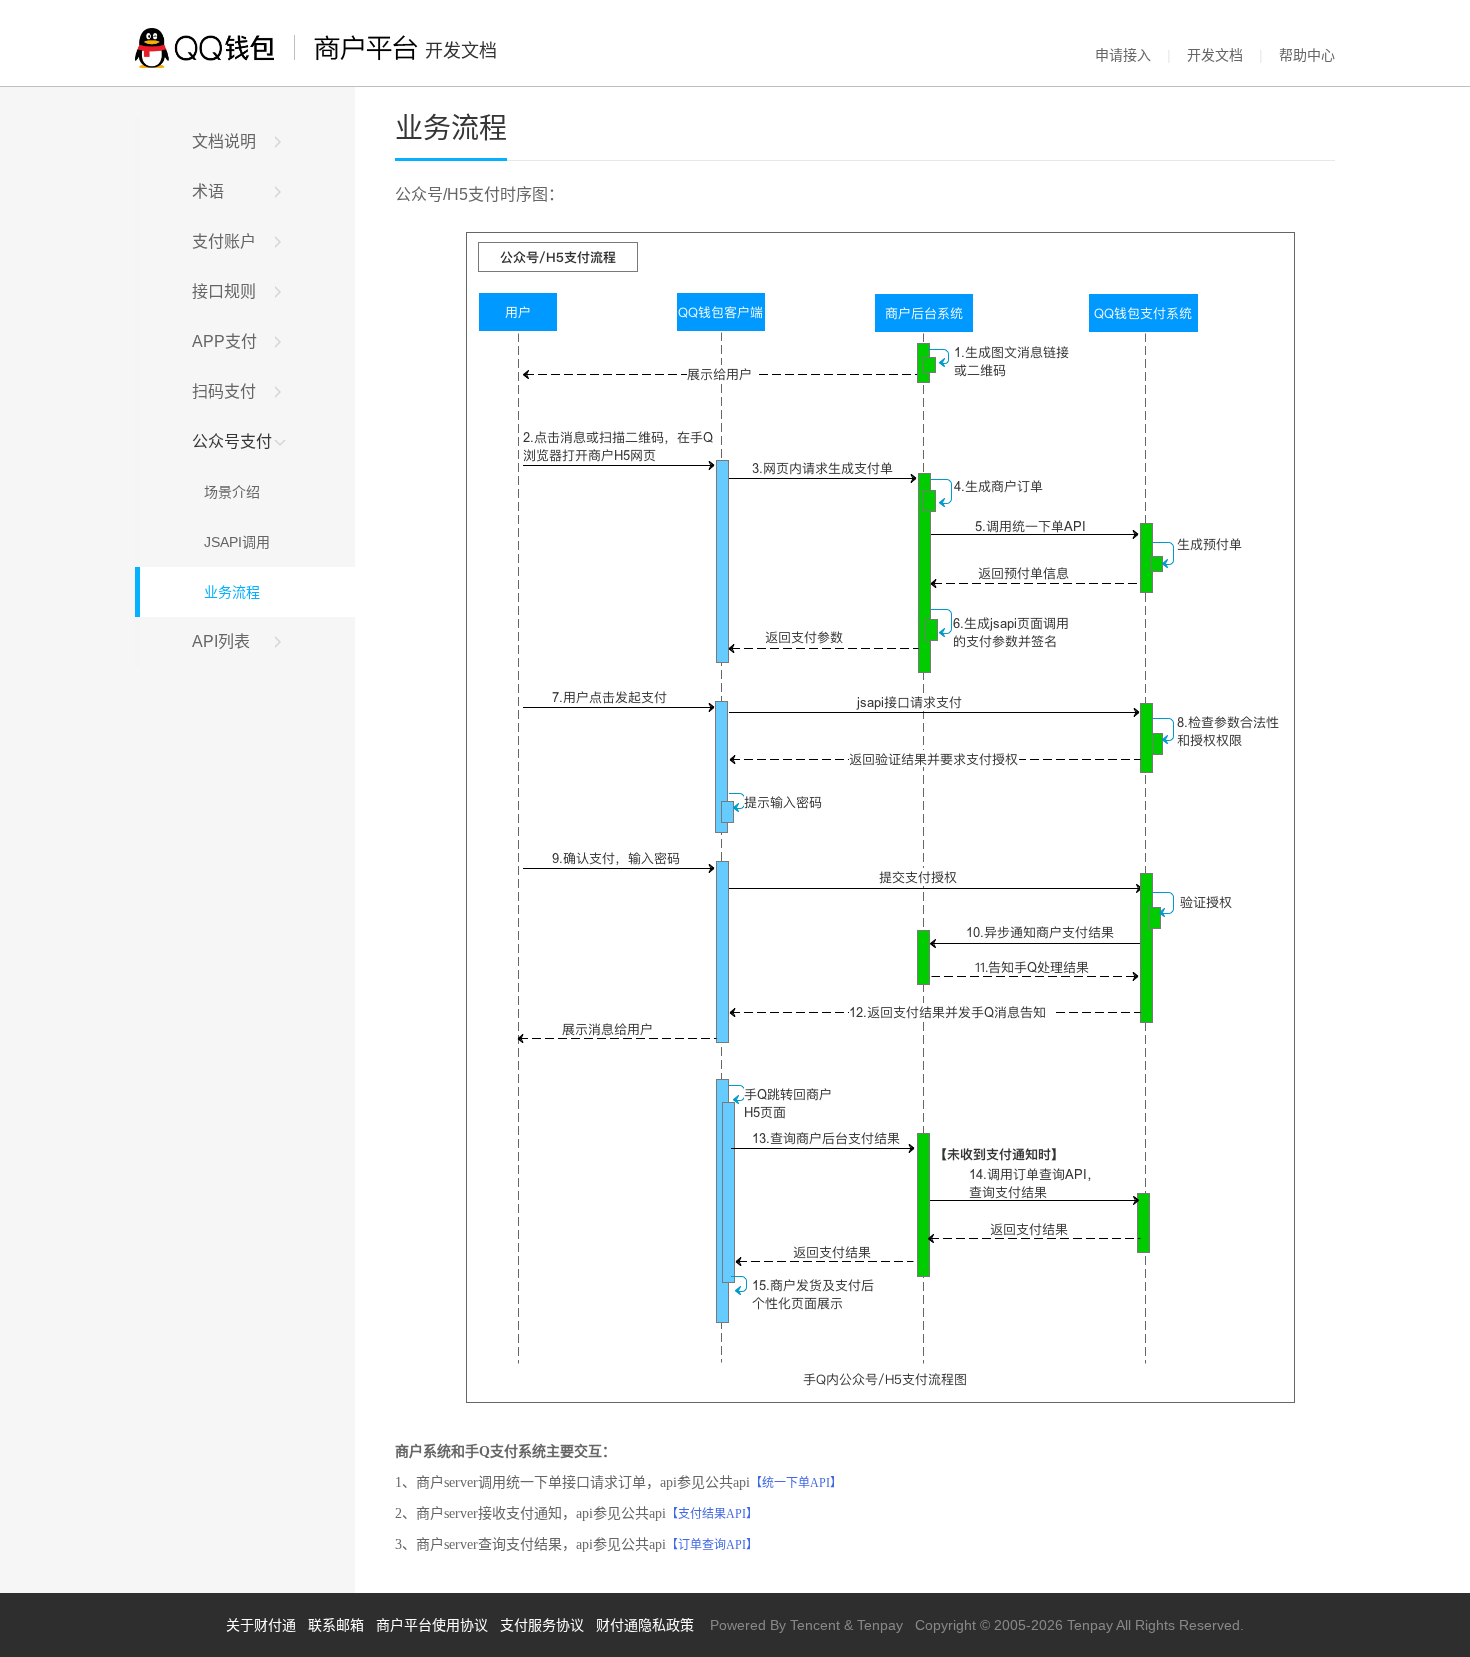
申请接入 (1123, 55)
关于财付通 (261, 1625)
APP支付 (224, 341)
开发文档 (1215, 55)
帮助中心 (1307, 55)
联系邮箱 (336, 1625)
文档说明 (224, 141)
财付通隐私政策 (645, 1625)
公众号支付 (232, 441)
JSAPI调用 (231, 542)
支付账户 (224, 241)
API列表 (221, 641)
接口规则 (224, 291)
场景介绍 (226, 492)
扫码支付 (224, 391)
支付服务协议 (542, 1625)
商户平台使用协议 (432, 1625)
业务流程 (226, 592)
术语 (208, 191)
